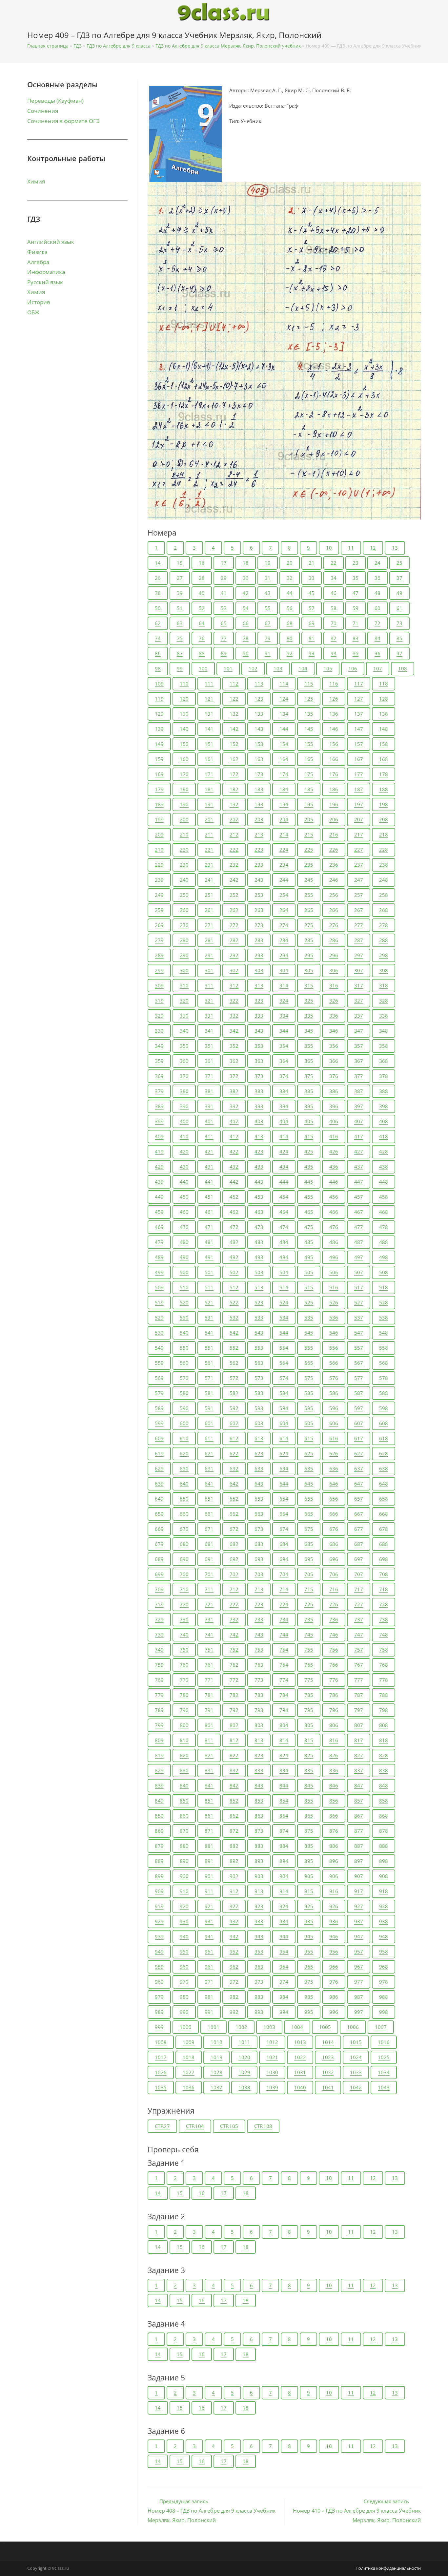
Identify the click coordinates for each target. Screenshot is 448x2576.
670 (184, 1529)
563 (259, 1363)
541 (209, 1333)
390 (184, 1106)
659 (159, 1514)
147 (359, 729)
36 (377, 578)
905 (309, 1876)
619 (159, 1453)
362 (234, 1061)
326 (334, 1001)
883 (259, 1846)
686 (334, 1544)
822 (234, 1755)
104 (303, 668)
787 (359, 1695)
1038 (244, 2087)
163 (259, 759)
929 (159, 1921)
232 (234, 865)
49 (399, 593)
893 (259, 1861)
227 (359, 850)
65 (224, 623)
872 (234, 1831)
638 (384, 1468)
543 (259, 1333)
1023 (328, 2057)
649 (159, 1499)
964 (284, 1967)
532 (234, 1318)
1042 (356, 2087)
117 (359, 684)
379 (159, 1091)
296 (334, 955)
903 (259, 1876)
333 (259, 1016)
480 (184, 1242)
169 (159, 774)
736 (334, 1619)
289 (159, 955)
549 (159, 1348)
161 (209, 759)
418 (384, 1136)
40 (202, 593)
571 (209, 1378)
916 (334, 1891)
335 (309, 1016)
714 (284, 1589)
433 (259, 1167)
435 (309, 1167)
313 (259, 985)
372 (234, 1076)
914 (284, 1891)
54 (246, 608)
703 (259, 1574)
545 (309, 1333)
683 (259, 1544)
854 (284, 1801)
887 (359, 1846)
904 (284, 1876)
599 (159, 1423)
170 (184, 774)
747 (359, 1635)
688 (384, 1544)
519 (159, 1302)
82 (334, 638)
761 (209, 1665)
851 (209, 1801)
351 (209, 1046)
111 (209, 684)
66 (246, 623)
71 (356, 623)
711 (209, 1589)
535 (309, 1318)
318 (384, 985)
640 (184, 1484)
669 (159, 1529)
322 (234, 1001)
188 (384, 789)
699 (159, 1574)
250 (184, 895)
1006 (353, 2027)
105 (328, 668)
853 (259, 1801)
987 (359, 1997)
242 (234, 880)
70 (334, 623)
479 (159, 1242)
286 (334, 940)
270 (184, 925)
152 (234, 744)
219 (159, 850)
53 (224, 608)
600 (184, 1423)
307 (359, 970)
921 (209, 1906)
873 (259, 1831)
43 (268, 593)
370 (184, 1076)
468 (384, 1212)
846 (334, 1785)
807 (359, 1725)
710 (184, 1589)
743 (259, 1635)
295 (309, 955)
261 (209, 910)
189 (159, 804)
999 (159, 2027)
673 (259, 1529)
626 (334, 1453)
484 (284, 1242)
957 (359, 1952)
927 (359, 1906)
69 (312, 623)
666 (334, 1514)
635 (309, 1468)
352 (234, 1046)
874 (284, 1831)
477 (359, 1227)
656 (334, 1499)
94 (334, 653)
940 (184, 1936)
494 (284, 1257)
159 (159, 759)
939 (159, 1936)
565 (309, 1363)
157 (359, 744)
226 (334, 850)
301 (209, 970)
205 (309, 819)
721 (209, 1604)
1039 (272, 2087)
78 (246, 638)
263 (259, 910)
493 (259, 1257)
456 (334, 1197)
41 (224, 593)
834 (284, 1770)
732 (234, 1619)
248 (384, 880)
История (39, 302)
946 (334, 1936)
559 (159, 1363)
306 (334, 970)
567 (359, 1363)
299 (159, 970)
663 (259, 1514)
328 (384, 1001)
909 (159, 1891)
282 (234, 940)
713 (259, 1589)
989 (159, 2012)
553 (259, 1348)
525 (309, 1302)
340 (184, 1031)
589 (159, 1408)
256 (334, 895)
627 (359, 1453)
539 (159, 1333)
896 (334, 1861)
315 (309, 985)
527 (359, 1302)
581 (209, 1393)
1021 (272, 2057)
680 (184, 1544)
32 (290, 578)
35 (356, 578)
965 (309, 1967)
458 (384, 1197)
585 (309, 1393)
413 (259, 1136)
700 (184, 1574)
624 (284, 1453)
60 (377, 608)
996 (334, 2012)
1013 (300, 2042)
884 (284, 1846)
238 (384, 865)
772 (234, 1680)
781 (209, 1695)
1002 (241, 2027)
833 (259, 1770)
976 (334, 1982)
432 (234, 1167)
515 (309, 1287)
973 (259, 1982)
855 (309, 1801)
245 (309, 880)
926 (334, 1906)
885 (309, 1846)
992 (234, 2012)
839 (159, 1785)
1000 (186, 2027)
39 (180, 593)
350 (184, 1046)
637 (359, 1468)
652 (234, 1499)
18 (246, 563)
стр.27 (162, 2126)
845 (309, 1785)
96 (377, 653)
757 (359, 1650)
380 (184, 1091)
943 (259, 1936)
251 (209, 895)
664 (284, 1514)
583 (259, 1393)
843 (259, 1785)
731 (209, 1619)
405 (309, 1121)
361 (209, 1061)
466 (334, 1212)
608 (384, 1423)
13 (395, 548)
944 (284, 1936)
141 (209, 729)
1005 (325, 2027)
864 (284, 1816)
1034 (384, 2072)
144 (284, 729)
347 (359, 1031)
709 (159, 1589)
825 (309, 1755)
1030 (272, 2072)
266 (334, 910)
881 (209, 1846)
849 (159, 1801)
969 (159, 1982)
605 (309, 1423)
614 (284, 1438)
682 (234, 1544)
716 (334, 1589)
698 (384, 1559)
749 (159, 1650)
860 (184, 1816)
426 (334, 1151)
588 (384, 1393)
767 (359, 1665)
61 (399, 608)
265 (309, 910)
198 (384, 804)
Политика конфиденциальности (388, 2568)
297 (359, 955)
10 (329, 548)
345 (309, 1031)
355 (309, 1046)
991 (209, 2012)
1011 (244, 2042)
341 (209, 1031)
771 (209, 1680)
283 (259, 940)
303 (259, 970)
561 (209, 1363)
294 (284, 955)
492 (234, 1257)
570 (184, 1378)
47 (356, 593)
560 (184, 1363)
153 (259, 744)
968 (384, 1967)
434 (284, 1167)
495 (309, 1257)
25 (399, 563)
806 (334, 1725)
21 (312, 563)
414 (284, 1136)
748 (384, 1635)
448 (384, 1182)
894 (284, 1861)
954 (284, 1952)
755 (309, 1650)
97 (399, 653)
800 (184, 1725)
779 (159, 1695)
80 (290, 638)
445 (309, 1182)
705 (309, 1574)
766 (334, 1665)
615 (309, 1438)
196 (334, 804)
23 (356, 563)
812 (234, 1740)
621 (209, 1453)
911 (209, 1891)
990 (184, 2012)
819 (159, 1755)
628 (384, 1453)
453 (259, 1197)
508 (384, 1272)
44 (290, 593)
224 (284, 850)
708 (384, 1574)
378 (384, 1076)
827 (359, 1755)
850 (184, 1801)
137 (359, 714)
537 (359, 1318)
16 (202, 563)
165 (309, 759)
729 (159, 1619)
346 (334, 1031)
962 (234, 1967)
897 (359, 1861)
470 (184, 1227)
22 (334, 563)
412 (234, 1136)
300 (184, 970)
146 (334, 729)
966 (334, 1967)
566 (334, 1363)
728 (384, 1604)
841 (209, 1785)
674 (284, 1529)
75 (180, 638)
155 (309, 744)
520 (184, 1302)
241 (209, 880)
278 (384, 925)
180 (184, 789)
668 (384, 1514)
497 (359, 1257)
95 (356, 653)
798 (384, 1710)
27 (180, 578)
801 (209, 1725)
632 (234, 1468)
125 (309, 699)
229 (159, 865)
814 (284, 1740)
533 (259, 1318)
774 (284, 1680)
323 (259, 1001)
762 (234, 1665)
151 (209, 744)
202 (234, 819)
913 (259, 1891)
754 (284, 1650)
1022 (300, 2057)
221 (209, 850)
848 (384, 1785)
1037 (216, 2087)
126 (334, 699)
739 (159, 1635)
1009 (189, 2042)
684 (284, 1544)
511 (209, 1287)
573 (259, 1378)
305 (309, 970)
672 (234, 1529)
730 (184, 1619)
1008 (161, 2042)
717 (359, 1589)
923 (259, 1906)
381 (209, 1091)
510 (184, 1287)
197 (359, 804)
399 (159, 1121)
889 (159, 1861)
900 (184, 1876)
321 (209, 1001)
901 (209, 1876)
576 (334, 1378)
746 (334, 1635)
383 (259, 1091)
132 (234, 714)
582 (234, 1393)
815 (309, 1740)
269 (159, 925)
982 (234, 1997)
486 (334, 1242)
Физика (37, 252)
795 (309, 1710)
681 (209, 1544)
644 (284, 1484)
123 (259, 699)
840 (184, 1785)
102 (253, 668)
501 (209, 1272)
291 (209, 955)
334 (284, 1016)
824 (284, 1755)
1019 (216, 2057)
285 (309, 940)
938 (384, 1921)
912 (234, 1891)
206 (334, 819)
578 (384, 1378)
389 (159, 1106)
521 (209, 1302)
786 (334, 1695)
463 (259, 1212)
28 (202, 578)
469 (159, 1227)
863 (259, 1816)
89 (224, 653)
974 (284, 1982)
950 (184, 1952)
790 (184, 1710)
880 (184, 1846)
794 (284, 1710)
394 (284, 1106)
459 (159, 1212)
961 (209, 1967)
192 (234, 804)
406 (334, 1121)
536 (334, 1318)
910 (184, 1891)
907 (359, 1876)
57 (312, 608)
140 (184, 729)
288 (384, 940)
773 (259, 1680)
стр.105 (229, 2126)
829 (159, 1770)
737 (359, 1619)
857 (359, 1801)
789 (159, 1710)
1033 (356, 2072)
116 (334, 684)
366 (334, 1061)
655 (309, 1499)
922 (234, 1906)
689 (159, 1559)
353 (259, 1046)
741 (209, 1635)
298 (384, 955)
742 (234, 1635)
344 (284, 1031)
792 (234, 1710)
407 (359, 1121)
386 (334, 1091)
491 (209, 1257)
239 (159, 880)
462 (234, 1212)
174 (284, 774)
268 (384, 910)
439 (159, 1182)
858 (384, 1801)
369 (159, 1076)
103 (278, 668)
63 (180, 623)
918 (384, 1891)
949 (159, 1952)
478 (384, 1227)
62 (158, 623)
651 (209, 1499)
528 (384, 1302)
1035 (161, 2087)
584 (284, 1393)
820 (184, 1755)
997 (359, 2012)
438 (384, 1167)
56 (290, 608)
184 (284, 789)
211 (209, 834)
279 (159, 940)
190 (184, 804)
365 (309, 1061)
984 (284, 1997)
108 (403, 668)
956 (334, 1952)
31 (268, 578)
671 (209, 1529)
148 (384, 729)
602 (234, 1423)
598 (384, 1408)
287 (359, 940)
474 (284, 1227)
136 (334, 714)
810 (184, 1740)
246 (334, 880)
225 (309, 850)
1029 (244, 2072)
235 (309, 865)
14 (158, 563)
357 (359, 1046)
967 (359, 1967)
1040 (300, 2087)
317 (359, 985)
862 (234, 1816)
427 (359, 1151)
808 (384, 1725)
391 (209, 1106)
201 (209, 819)
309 (159, 985)
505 (309, 1272)
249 (159, 895)
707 (359, 1574)
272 (234, 925)
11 (351, 548)
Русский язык (45, 282)
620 (184, 1453)
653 (259, 1499)
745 (309, 1635)
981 (209, 1997)
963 (259, 1967)
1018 (189, 2057)
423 (259, 1151)
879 (159, 1846)
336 (334, 1016)
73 (399, 623)
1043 (384, 2087)
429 (159, 1167)
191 (209, 804)
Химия (36, 181)
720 (184, 1604)
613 (259, 1438)
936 (334, 1921)
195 (309, 804)
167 (359, 759)
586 (334, 1393)
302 (234, 970)
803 (259, 1725)
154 (284, 744)
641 (209, 1484)
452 (234, 1197)
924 (284, 1906)
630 (184, 1468)
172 (234, 774)
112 (234, 684)
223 (259, 850)
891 (209, 1861)
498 (384, 1257)
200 (184, 819)
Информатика (46, 272)
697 (359, 1559)
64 (202, 623)
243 (259, 880)
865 (309, 1816)
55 (268, 608)
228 (384, 850)
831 (209, 1770)
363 (259, 1061)
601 (209, 1423)
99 (180, 668)
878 (384, 1831)
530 (184, 1318)
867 (359, 1816)
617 (359, 1438)
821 (209, 1755)
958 (384, 1952)
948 (384, 1936)
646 (334, 1484)
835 (309, 1770)
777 (359, 1680)
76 (202, 638)
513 (259, 1287)
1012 (272, 2042)
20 (290, 563)
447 (359, 1182)
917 (359, 1891)
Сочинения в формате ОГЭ (63, 121)
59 (356, 608)
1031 (300, 2072)
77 (224, 638)
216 (334, 834)
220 (184, 850)
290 (184, 955)
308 (384, 970)
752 (234, 1650)
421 (209, 1151)
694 (284, 1559)
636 (334, 1468)
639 (159, 1484)
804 (284, 1725)
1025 (384, 2057)
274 (284, 925)
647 (359, 1484)
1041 (328, 2087)
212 (234, 834)
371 (209, 1076)
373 (259, 1076)
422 (234, 1151)
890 (184, 1861)
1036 (189, 2087)
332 (234, 1016)
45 (312, 593)
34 (334, 578)
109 (159, 684)
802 (234, 1725)
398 (384, 1106)
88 (202, 653)
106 (353, 668)
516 (334, 1287)
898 (384, 1861)
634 (284, 1468)
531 (209, 1318)
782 (234, 1695)
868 (384, 1816)
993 (259, 2012)
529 (159, 1318)
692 (234, 1559)
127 (359, 699)
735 (309, 1619)
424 (284, 1151)
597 (359, 1408)
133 (259, 714)
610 (184, 1438)
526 (334, 1302)
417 (359, 1136)
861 (209, 1816)
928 (384, 1906)
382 (234, 1091)
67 (268, 623)
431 (209, 1167)
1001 (214, 2027)
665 (309, 1514)
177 (359, 774)
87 (180, 653)
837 (359, 1770)
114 (284, 684)
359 (159, 1061)
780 (184, 1695)
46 (334, 593)
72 (377, 623)
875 (309, 1831)
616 (334, 1438)
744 (284, 1635)
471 (209, 1227)
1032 (328, 2072)
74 (158, 638)
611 (209, 1438)
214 (284, 834)
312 (234, 985)
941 (209, 1936)
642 (234, 1484)
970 (184, 1982)
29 (224, 578)
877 (359, 1831)
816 (334, 1740)
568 (384, 1363)
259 (159, 910)
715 (309, 1589)
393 (259, 1106)
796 (334, 1710)
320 (184, 1001)
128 (384, 699)
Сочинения (43, 111)
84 (377, 638)
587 (359, 1393)
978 (384, 1982)
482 (234, 1242)
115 (309, 684)
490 (184, 1257)
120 (184, 699)
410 (184, 1136)
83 (356, 638)
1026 (161, 2072)
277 (359, 925)
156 (334, 744)
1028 (216, 2072)
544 (284, 1333)
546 (334, 1333)
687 (359, 1544)
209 (159, 834)
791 (209, 1710)
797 (359, 1710)
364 (284, 1061)
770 (184, 1680)
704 (284, 1574)
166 (334, 759)
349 (159, 1046)
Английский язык (51, 242)
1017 (161, 2057)
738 (384, 1619)
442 (234, 1182)
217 (359, 834)
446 (334, 1182)
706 (334, 1574)
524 (284, 1302)
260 (184, 910)
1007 (381, 2027)
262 (234, 910)
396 (334, 1106)
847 (359, 1785)
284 (284, 940)
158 (384, 744)
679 (159, 1544)
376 (334, 1076)
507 (359, 1272)
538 (384, 1318)
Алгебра (38, 262)
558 (384, 1348)
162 (234, 759)
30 (246, 578)
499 (159, 1272)
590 (184, 1408)
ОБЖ (33, 312)
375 (309, 1076)
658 (384, 1499)
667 (359, 1514)
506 (334, 1272)
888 (384, 1846)
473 (259, 1227)
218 (384, 834)
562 (234, 1363)
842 (234, 1785)
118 (384, 684)
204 (284, 819)
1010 (216, 2042)
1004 (297, 2027)
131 (209, 714)
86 (158, 653)
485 (309, 1242)
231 (209, 865)
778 (384, 1680)
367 (359, 1061)
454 (284, 1197)
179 (159, 789)
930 (184, 1921)
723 (259, 1604)
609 (159, 1438)
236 (334, 865)
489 (159, 1257)
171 (209, 774)
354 (284, 1046)
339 (159, 1031)
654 (284, 1499)
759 (159, 1665)
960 (184, 1967)
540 (184, 1333)
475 (309, 1227)
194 (284, 804)
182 (234, 789)
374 (284, 1076)
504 (284, 1272)
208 (384, 819)
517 (359, 1287)
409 (159, 1136)
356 (334, 1046)
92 (290, 653)
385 (309, 1091)
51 (180, 608)
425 (309, 1151)
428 (384, 1151)
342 (234, 1031)
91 (268, 653)
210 (184, 834)
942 (234, 1936)
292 (234, 955)
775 (309, 1680)
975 (309, 1982)
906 (334, 1876)
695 (309, 1559)
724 (284, 1604)
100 (203, 668)
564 (284, 1363)
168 (384, 759)
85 (399, 638)
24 (377, 563)
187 (359, 789)
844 (284, 1785)
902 (234, 1876)
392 (234, 1106)
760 (184, 1665)
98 (158, 668)
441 (209, 1182)
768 (384, 1665)
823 (259, 1755)
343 (259, 1031)
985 (309, 1997)
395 (309, 1106)
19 (268, 563)
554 (284, 1348)
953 (259, 1952)
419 (159, 1151)
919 (159, 1906)
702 (234, 1574)
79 (268, 638)
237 (359, 865)
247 (359, 880)
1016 (384, 2042)
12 (373, 548)
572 (234, 1378)
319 (159, 1001)
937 (359, 1921)
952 (234, 1952)
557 (359, 1348)
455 (309, 1197)
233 (259, 865)
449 (159, 1197)
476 (334, 1227)
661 (209, 1514)
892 (234, 1861)
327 (359, 1001)
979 (159, 1997)
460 (184, 1212)
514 (284, 1287)
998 (384, 2012)
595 (309, 1408)
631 (209, 1468)
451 (209, 1197)
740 (184, 1635)
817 (359, 1740)
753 (259, 1650)
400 (184, 1121)
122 (234, 699)
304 (284, 970)
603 (259, 1423)
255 (309, 895)
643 (259, 1484)
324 (284, 1001)
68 (290, 623)
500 (184, 1272)
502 (234, 1272)
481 (209, 1242)
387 (359, 1091)
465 (309, 1212)
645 (309, 1484)
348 (384, 1031)
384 (284, 1091)
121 (209, 699)
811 (209, 1740)
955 (309, 1952)
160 (184, 759)
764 (284, 1665)
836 (334, 1770)
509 (159, 1287)
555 (309, 1348)
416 (334, 1136)
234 (284, 865)
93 (312, 653)
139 (159, 729)
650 (184, 1499)
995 (309, 2012)
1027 (189, 2072)
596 (334, 1408)
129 (159, 714)
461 (209, 1212)
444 (284, 1182)
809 (159, 1740)
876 (334, 1831)
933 (259, 1921)
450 (184, 1197)
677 (359, 1529)
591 (209, 1408)
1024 (356, 2057)
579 (159, 1393)
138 (384, 714)
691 (209, 1559)
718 (384, 1589)
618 (384, 1438)
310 (184, 985)
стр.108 (263, 2126)
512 (234, 1287)
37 (399, 578)
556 (334, 1348)
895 (309, 1861)
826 (334, 1755)
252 (234, 895)
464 (284, 1212)
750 (184, 1650)
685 (309, 1544)
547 (359, 1333)
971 (209, 1982)
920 (184, 1906)
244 (284, 880)
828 (384, 1755)
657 (359, 1499)
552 (234, 1348)
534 (284, 1318)
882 (234, 1846)
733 (259, 1619)
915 (309, 1891)
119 (159, 699)
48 (377, 593)
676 (334, 1529)
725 (309, 1604)
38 (158, 593)
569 (159, 1378)
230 (184, 865)
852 (234, 1801)
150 (184, 744)
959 (159, 1967)
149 (159, 744)
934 (284, 1921)
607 (359, 1423)
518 (384, 1287)
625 (309, 1453)
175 (309, 774)
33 (312, 578)
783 (259, 1695)
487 (359, 1242)
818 (384, 1740)
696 (334, 1559)
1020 (244, 2057)
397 (359, 1106)
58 (334, 608)
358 (384, 1046)
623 (259, 1453)
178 (384, 774)
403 (259, 1121)
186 (334, 789)
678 (384, 1529)
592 (234, 1408)
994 (284, 2012)
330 (184, 1016)
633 (259, 1468)
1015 (356, 2042)
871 (209, 1831)
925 (309, 1906)
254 (284, 895)
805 (309, 1725)
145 (309, 729)
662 (234, 1514)
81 (312, 638)
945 (309, 1936)
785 (309, 1695)
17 (224, 563)
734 (284, 1619)
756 (334, 1650)
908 (384, 1876)
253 (259, 895)
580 (184, 1393)
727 (359, 1604)
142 (234, 729)
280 (184, 940)
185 (309, 789)
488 (384, 1242)
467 (359, 1212)
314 (284, 985)
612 (234, 1438)
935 (309, 1921)
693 (259, 1559)
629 (159, 1468)
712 (234, 1589)
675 (309, 1529)
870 (184, 1831)
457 (359, 1197)
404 (284, 1121)
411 (209, 1136)
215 (309, 834)
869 (159, 1831)
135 (309, 714)
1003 (269, 2027)
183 (259, 789)
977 (359, 1982)
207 (359, 819)
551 (209, 1348)
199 (159, 819)
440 (184, 1182)
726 (334, 1604)
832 (234, 1770)
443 (259, 1182)
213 (259, 834)
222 (234, 850)
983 (259, 1997)
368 (384, 1061)
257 (359, 895)
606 (334, 1423)
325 (309, 1001)
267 (359, 910)
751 (209, 1650)
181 (209, 789)
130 (184, 714)
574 (284, 1378)
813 (259, 1740)
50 (158, 608)
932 (234, 1921)
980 (184, 1997)
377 (359, 1076)
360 (184, 1061)
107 (378, 668)
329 (159, 1016)
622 (234, 1453)
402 (234, 1121)
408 (384, 1121)
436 (334, 1167)
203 (259, 819)
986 (334, 1997)
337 (359, 1016)
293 (259, 955)
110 (184, 684)
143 (259, 729)
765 (309, 1665)
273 (259, 925)
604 (284, 1423)
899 (159, 1876)
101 (228, 668)
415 (309, 1136)
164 (284, 759)
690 (184, 1559)
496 (334, 1257)
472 (234, 1227)
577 (359, 1378)
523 (259, 1302)
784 (284, 1695)
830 (184, 1770)
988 (384, 1997)
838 (384, 1770)
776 (334, 1680)
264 (284, 910)
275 (309, 925)
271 (209, 925)
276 (334, 925)
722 (234, 1604)
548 (384, 1333)
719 (159, 1604)
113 (259, 684)
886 (334, 1846)
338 (384, 1016)
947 (359, 1936)
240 (184, 880)
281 (209, 940)
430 (184, 1167)
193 (259, 804)
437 (359, 1167)
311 (209, 985)
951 (209, 1952)
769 (159, 1680)
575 (309, 1378)
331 (209, 1016)
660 (184, 1514)
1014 (328, 2042)
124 (284, 699)
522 (234, 1302)
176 (334, 774)
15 (180, 563)
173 (259, 774)
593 (259, 1408)
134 (284, 714)
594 (284, 1408)
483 (259, 1242)
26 (158, 578)
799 (159, 1725)
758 (384, 1650)
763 (259, 1665)
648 (384, 1484)
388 (384, 1091)
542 (234, 1333)
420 (184, 1151)
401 (209, 1121)
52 (202, 608)
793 (259, 1710)
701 (209, 1574)
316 (334, 985)
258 (384, 895)
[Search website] (419, 36)
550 (184, 1348)
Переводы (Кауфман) (55, 101)
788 (384, 1695)
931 (209, 1921)
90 (246, 653)
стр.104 (195, 2126)
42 (246, 593)
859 (159, 1816)
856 (334, 1801)
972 (234, 1982)
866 (334, 1816)
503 (259, 1272)
